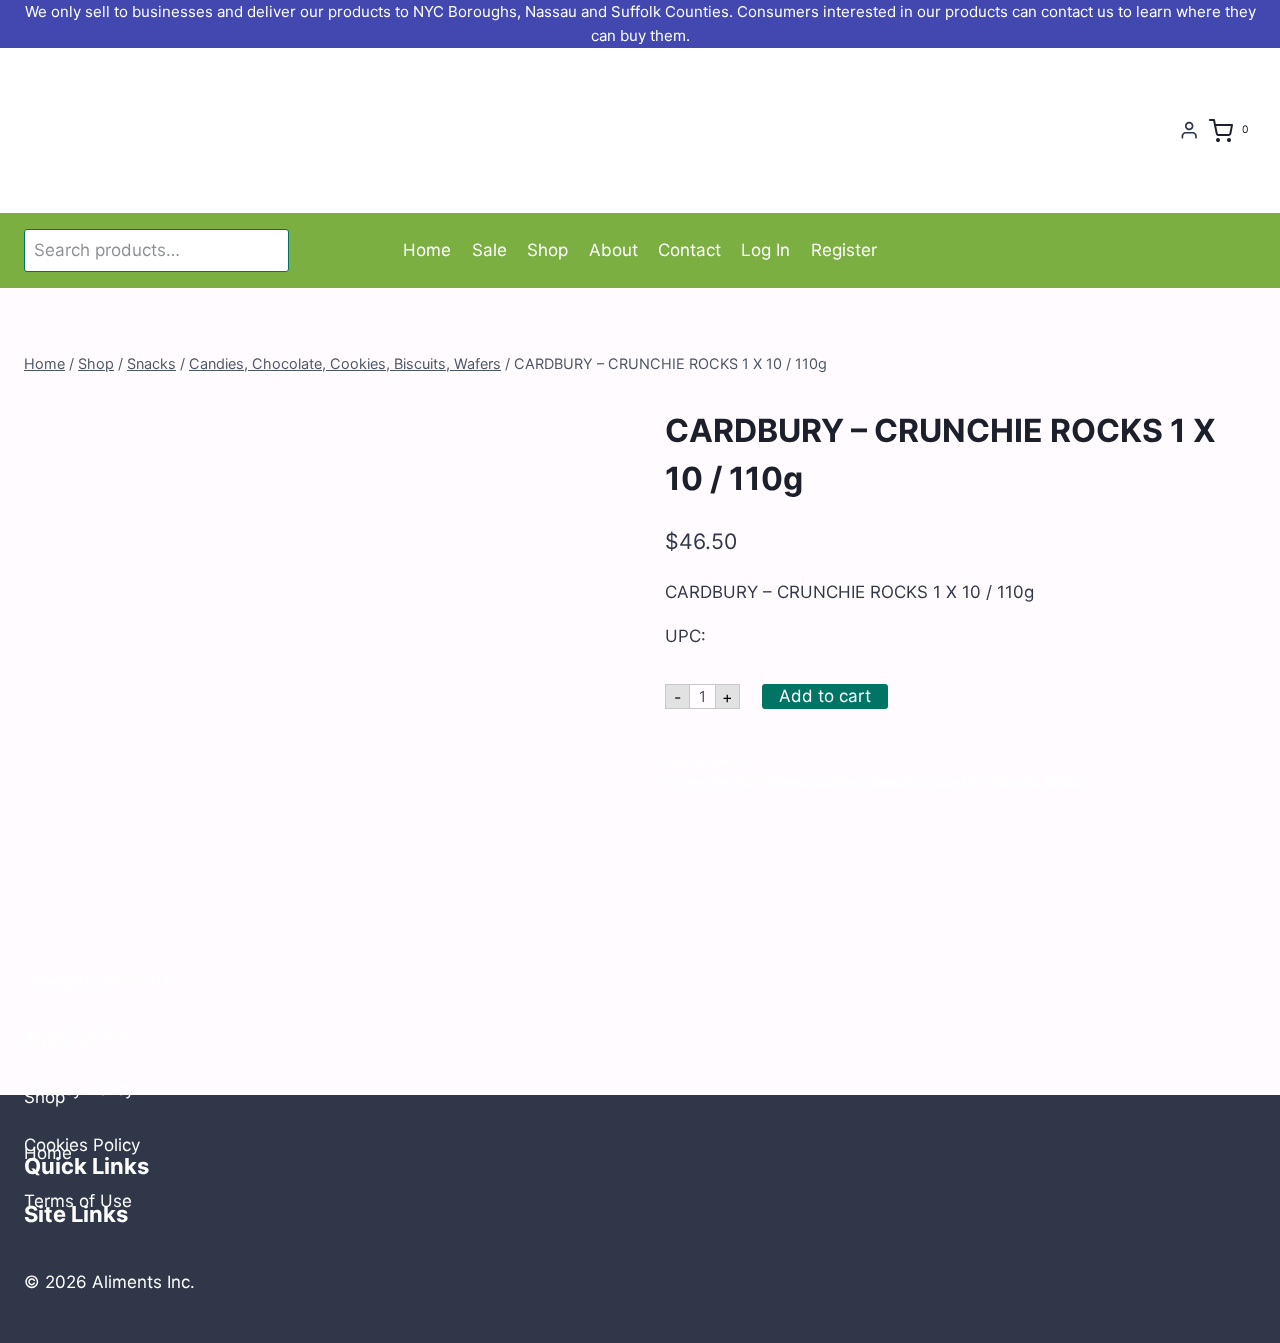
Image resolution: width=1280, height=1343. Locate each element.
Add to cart (825, 696)
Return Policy (76, 1033)
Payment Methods (97, 978)
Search (270, 250)
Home (427, 250)
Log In (765, 250)
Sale (489, 250)
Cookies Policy (82, 1145)
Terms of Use (78, 1201)
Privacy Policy (79, 1089)
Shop (547, 250)
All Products (773, 780)
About (613, 250)
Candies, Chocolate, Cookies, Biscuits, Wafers (951, 780)
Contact (689, 250)
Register (844, 250)
